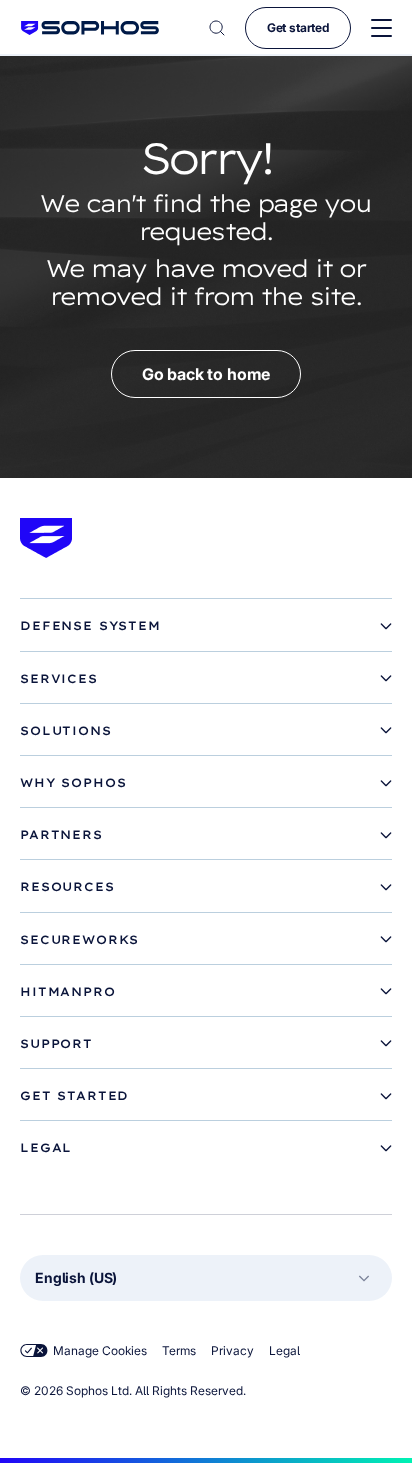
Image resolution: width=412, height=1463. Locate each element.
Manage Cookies (100, 1350)
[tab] (206, 626)
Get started (298, 27)
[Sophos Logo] (90, 27)
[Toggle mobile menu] (381, 28)
